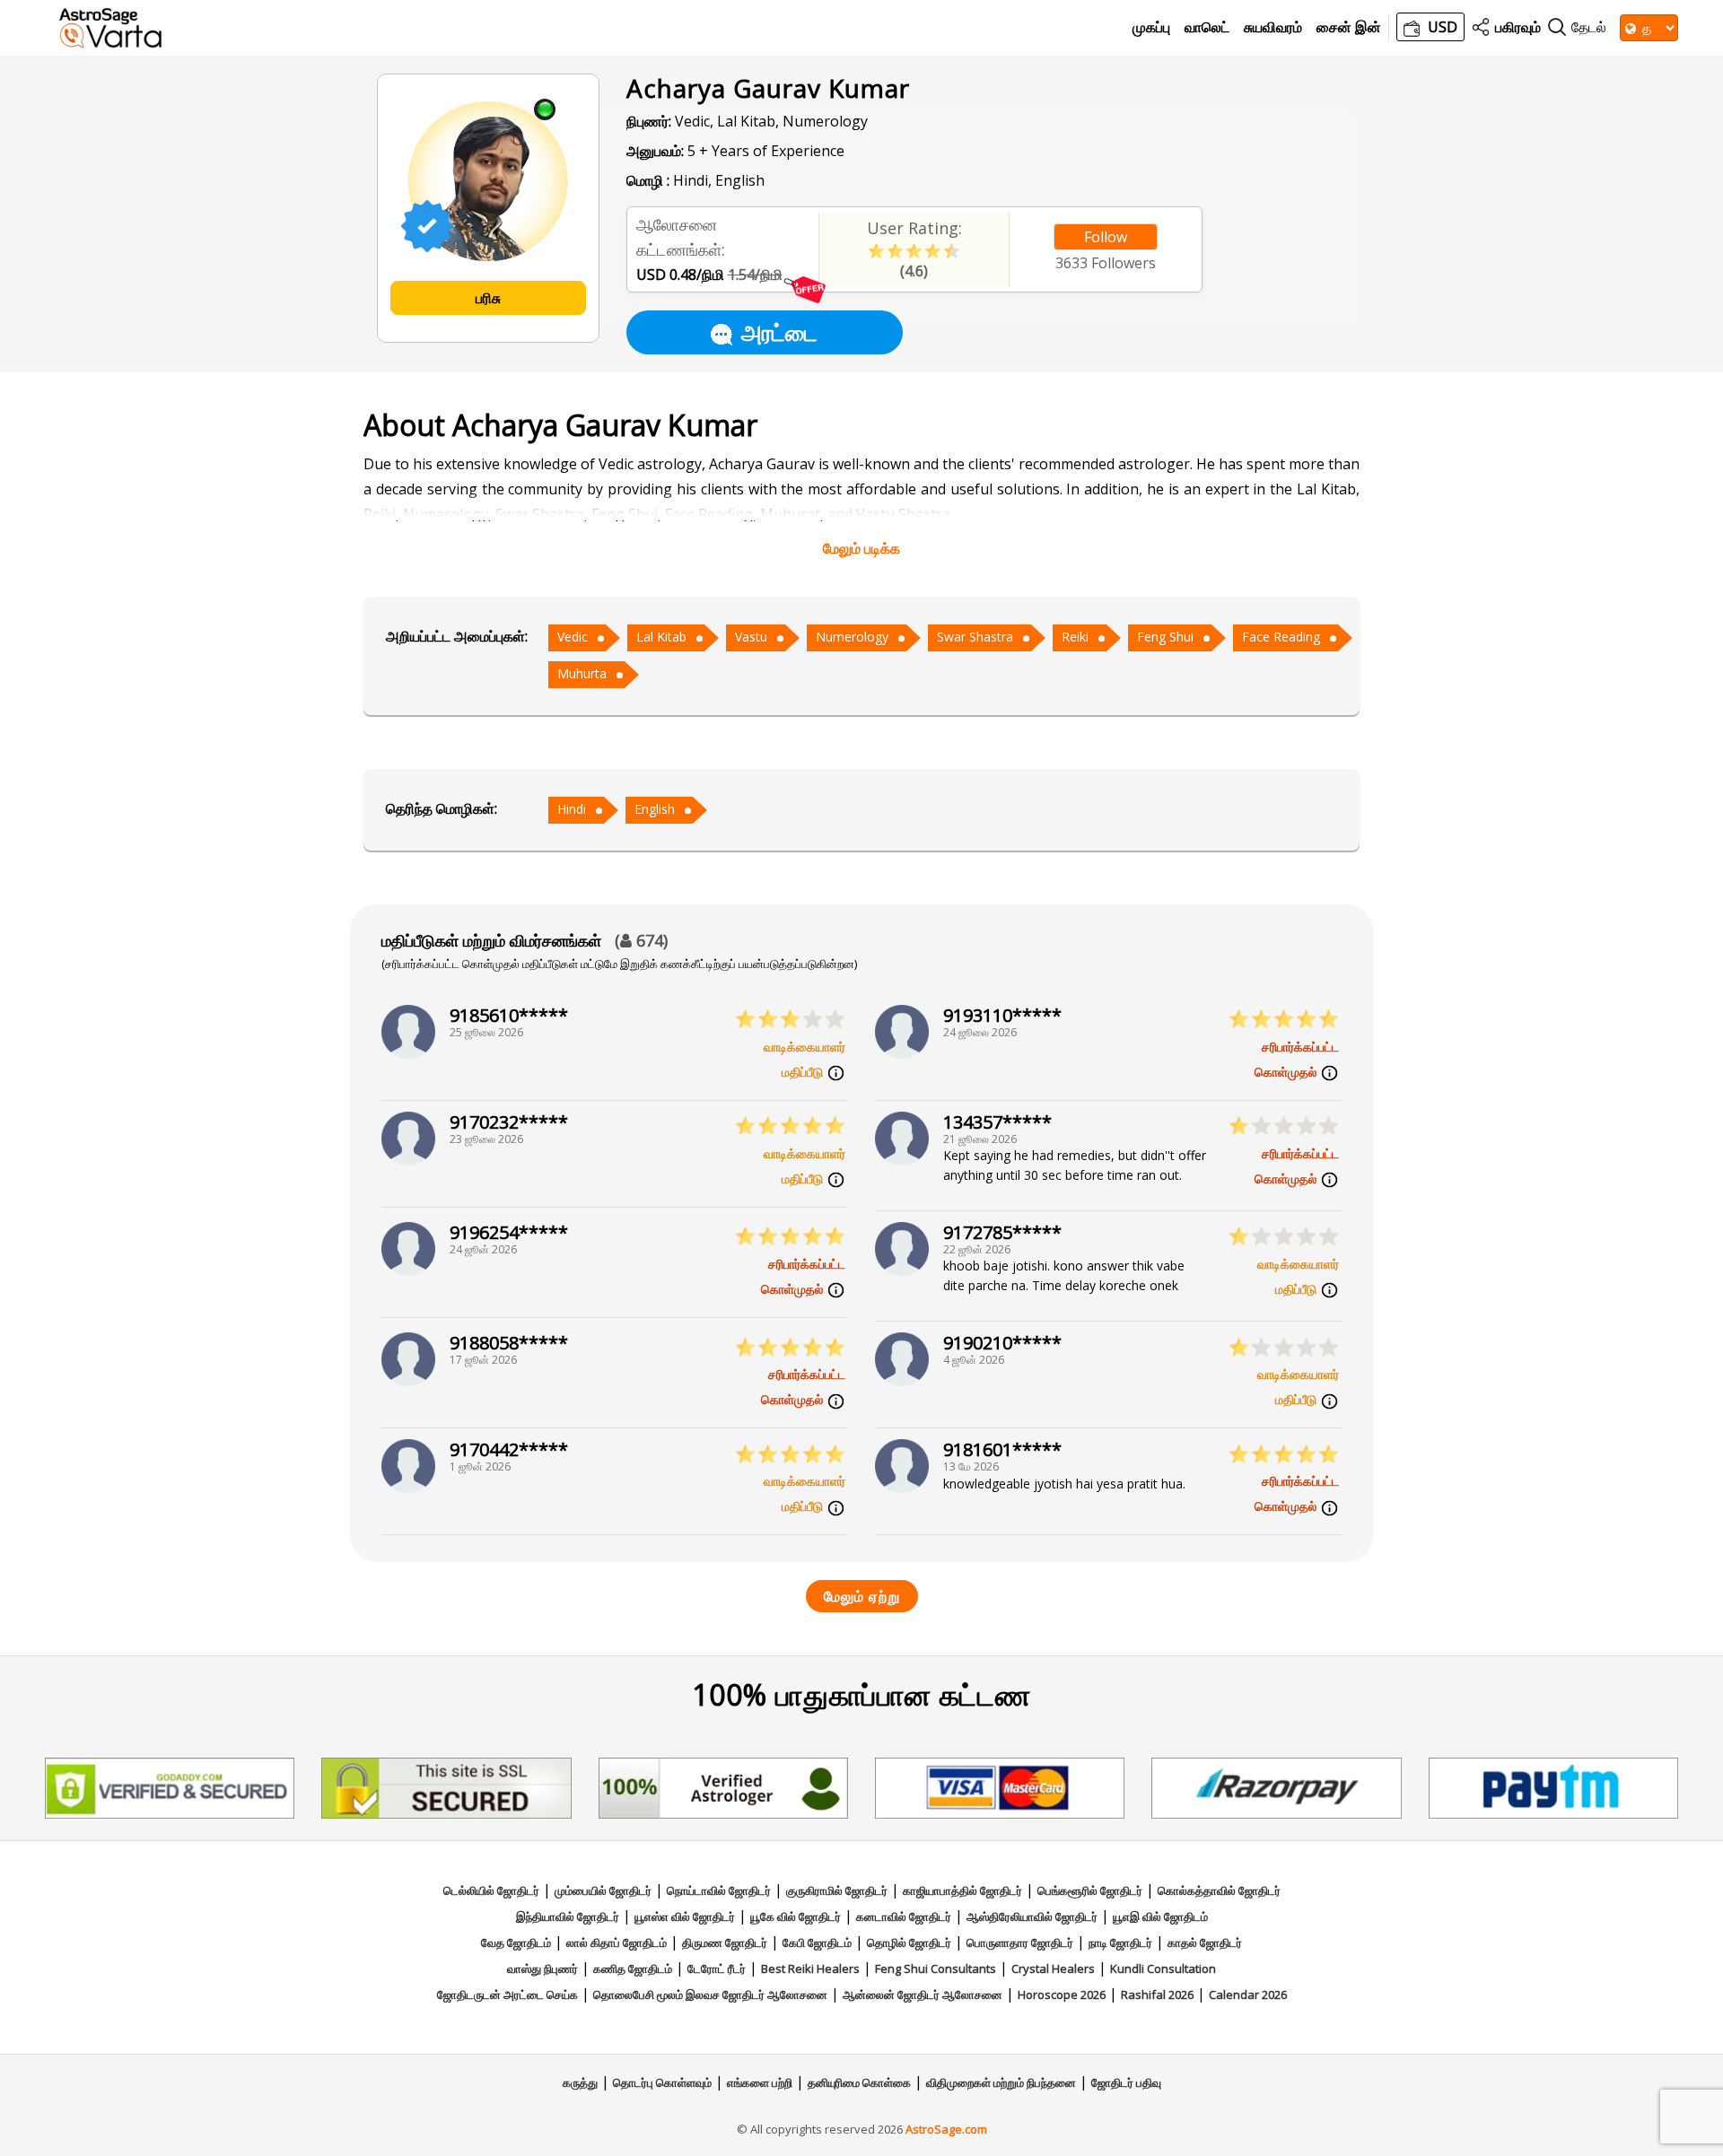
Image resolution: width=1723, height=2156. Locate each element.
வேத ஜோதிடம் (516, 1942)
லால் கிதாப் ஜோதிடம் (617, 1942)
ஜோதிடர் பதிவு (1126, 2082)
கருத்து (580, 2082)
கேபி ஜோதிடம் (817, 1942)
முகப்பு (1151, 27)
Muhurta (582, 673)
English (655, 809)
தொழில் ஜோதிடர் (909, 1942)
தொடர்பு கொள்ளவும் (662, 2082)
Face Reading (1281, 637)
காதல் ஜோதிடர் (1205, 1942)
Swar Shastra (975, 637)
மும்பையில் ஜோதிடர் (603, 1890)
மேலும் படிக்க (861, 548)
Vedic (573, 637)
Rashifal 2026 (1157, 1995)
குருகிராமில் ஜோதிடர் (837, 1890)
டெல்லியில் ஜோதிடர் (491, 1890)
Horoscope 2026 (1062, 1995)
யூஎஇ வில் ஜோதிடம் (1160, 1916)
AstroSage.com (946, 2129)
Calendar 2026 (1248, 1995)
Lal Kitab (661, 637)
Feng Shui (1165, 637)
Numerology (852, 637)
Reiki (1075, 637)
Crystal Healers (1053, 1968)
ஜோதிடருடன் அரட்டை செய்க (507, 1995)
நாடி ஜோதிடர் (1120, 1942)
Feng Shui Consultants (936, 1968)
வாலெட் (1207, 27)
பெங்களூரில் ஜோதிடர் (1090, 1890)
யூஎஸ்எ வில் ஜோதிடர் (685, 1916)
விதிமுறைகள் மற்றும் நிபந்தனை (1001, 2082)
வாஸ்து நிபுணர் (542, 1968)
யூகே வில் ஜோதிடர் (796, 1916)
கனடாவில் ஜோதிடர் (904, 1916)
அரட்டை (779, 332)
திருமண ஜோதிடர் (725, 1942)
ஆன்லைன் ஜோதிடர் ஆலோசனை (923, 1995)
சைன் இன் (1349, 27)
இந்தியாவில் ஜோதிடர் (568, 1916)
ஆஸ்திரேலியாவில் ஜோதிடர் (1032, 1916)
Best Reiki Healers (810, 1968)
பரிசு (488, 298)
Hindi (572, 809)
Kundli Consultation (1163, 1968)
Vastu (751, 637)
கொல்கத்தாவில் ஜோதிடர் (1219, 1890)
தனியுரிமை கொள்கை (859, 2082)
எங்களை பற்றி (760, 2082)
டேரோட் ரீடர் (717, 1968)
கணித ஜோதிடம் (633, 1968)
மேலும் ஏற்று (862, 1596)
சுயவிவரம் (1273, 27)
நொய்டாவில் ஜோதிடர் (719, 1890)
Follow (1106, 237)
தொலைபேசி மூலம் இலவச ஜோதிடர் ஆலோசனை (710, 1995)
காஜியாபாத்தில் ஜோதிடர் (962, 1890)
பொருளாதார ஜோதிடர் (1020, 1942)
